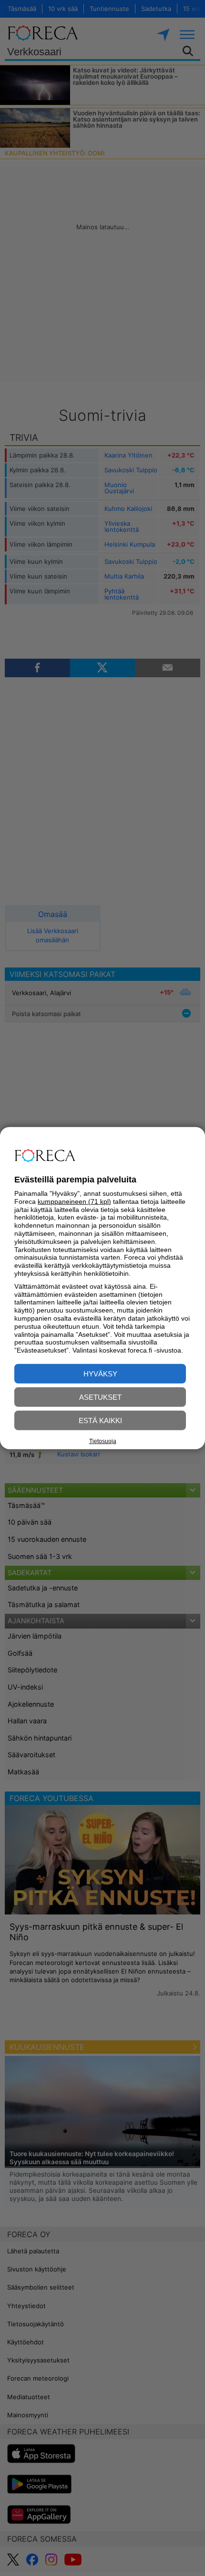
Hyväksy (100, 1374)
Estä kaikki (100, 1420)
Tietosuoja (103, 1441)
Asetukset (100, 1397)
